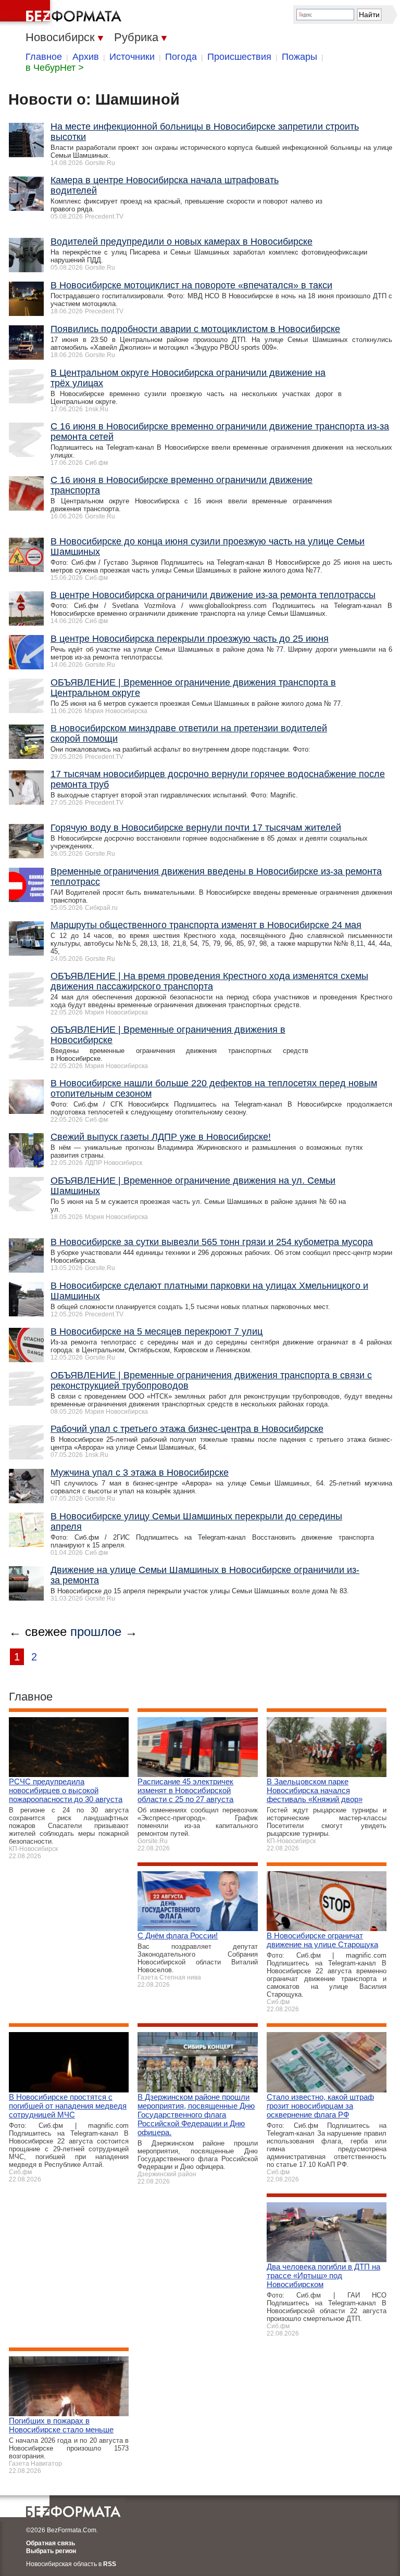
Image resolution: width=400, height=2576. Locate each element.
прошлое (96, 1632)
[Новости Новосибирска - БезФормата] (63, 13)
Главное (44, 57)
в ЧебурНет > (55, 68)
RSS (110, 2564)
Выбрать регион (51, 2551)
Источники (132, 57)
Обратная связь (51, 2543)
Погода (181, 57)
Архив (86, 57)
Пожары (299, 57)
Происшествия (239, 57)
